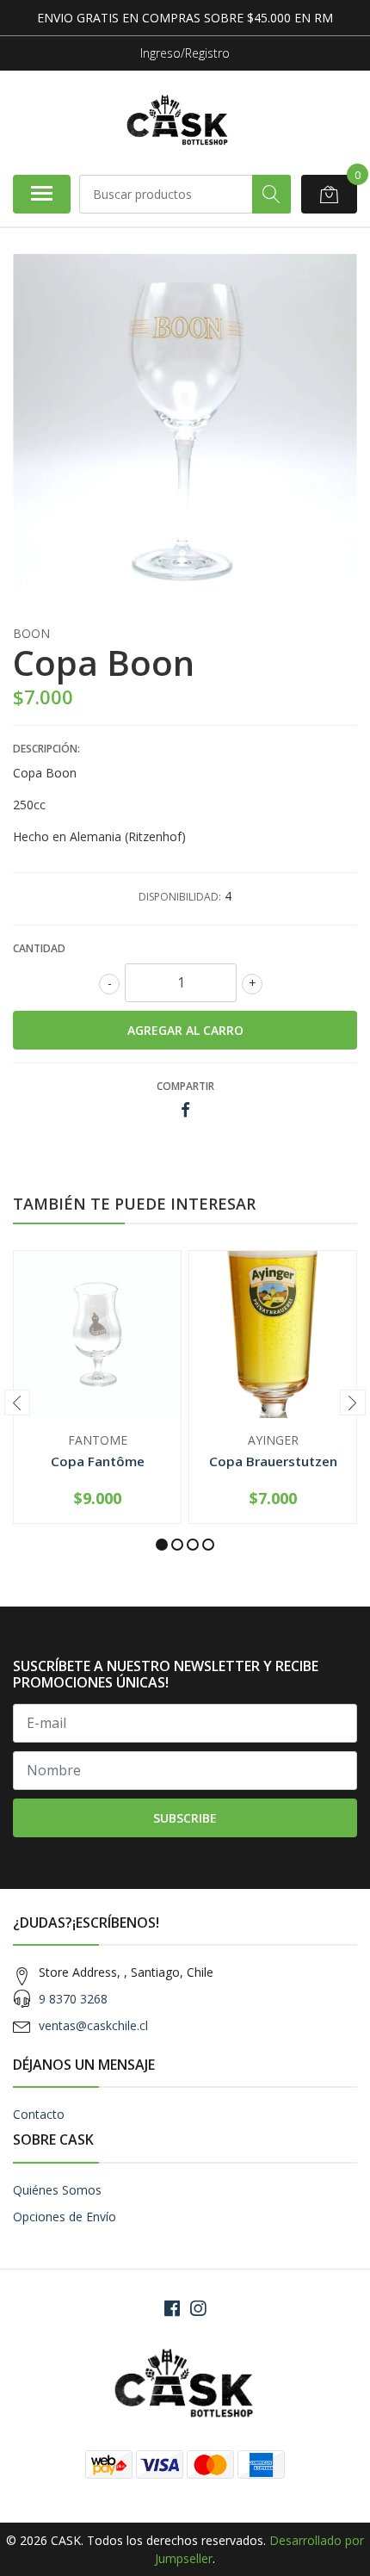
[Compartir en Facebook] (185, 1110)
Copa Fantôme (98, 1461)
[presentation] (17, 1403)
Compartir (185, 1086)
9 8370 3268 (73, 1999)
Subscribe (185, 1818)
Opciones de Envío (65, 2217)
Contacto (39, 2114)
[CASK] (178, 122)
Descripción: (46, 749)
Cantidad (39, 948)
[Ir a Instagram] (198, 2308)
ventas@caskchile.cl (93, 2025)
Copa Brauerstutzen (273, 1461)
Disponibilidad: (180, 897)
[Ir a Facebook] (172, 2308)
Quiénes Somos (57, 2190)
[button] (162, 1545)
